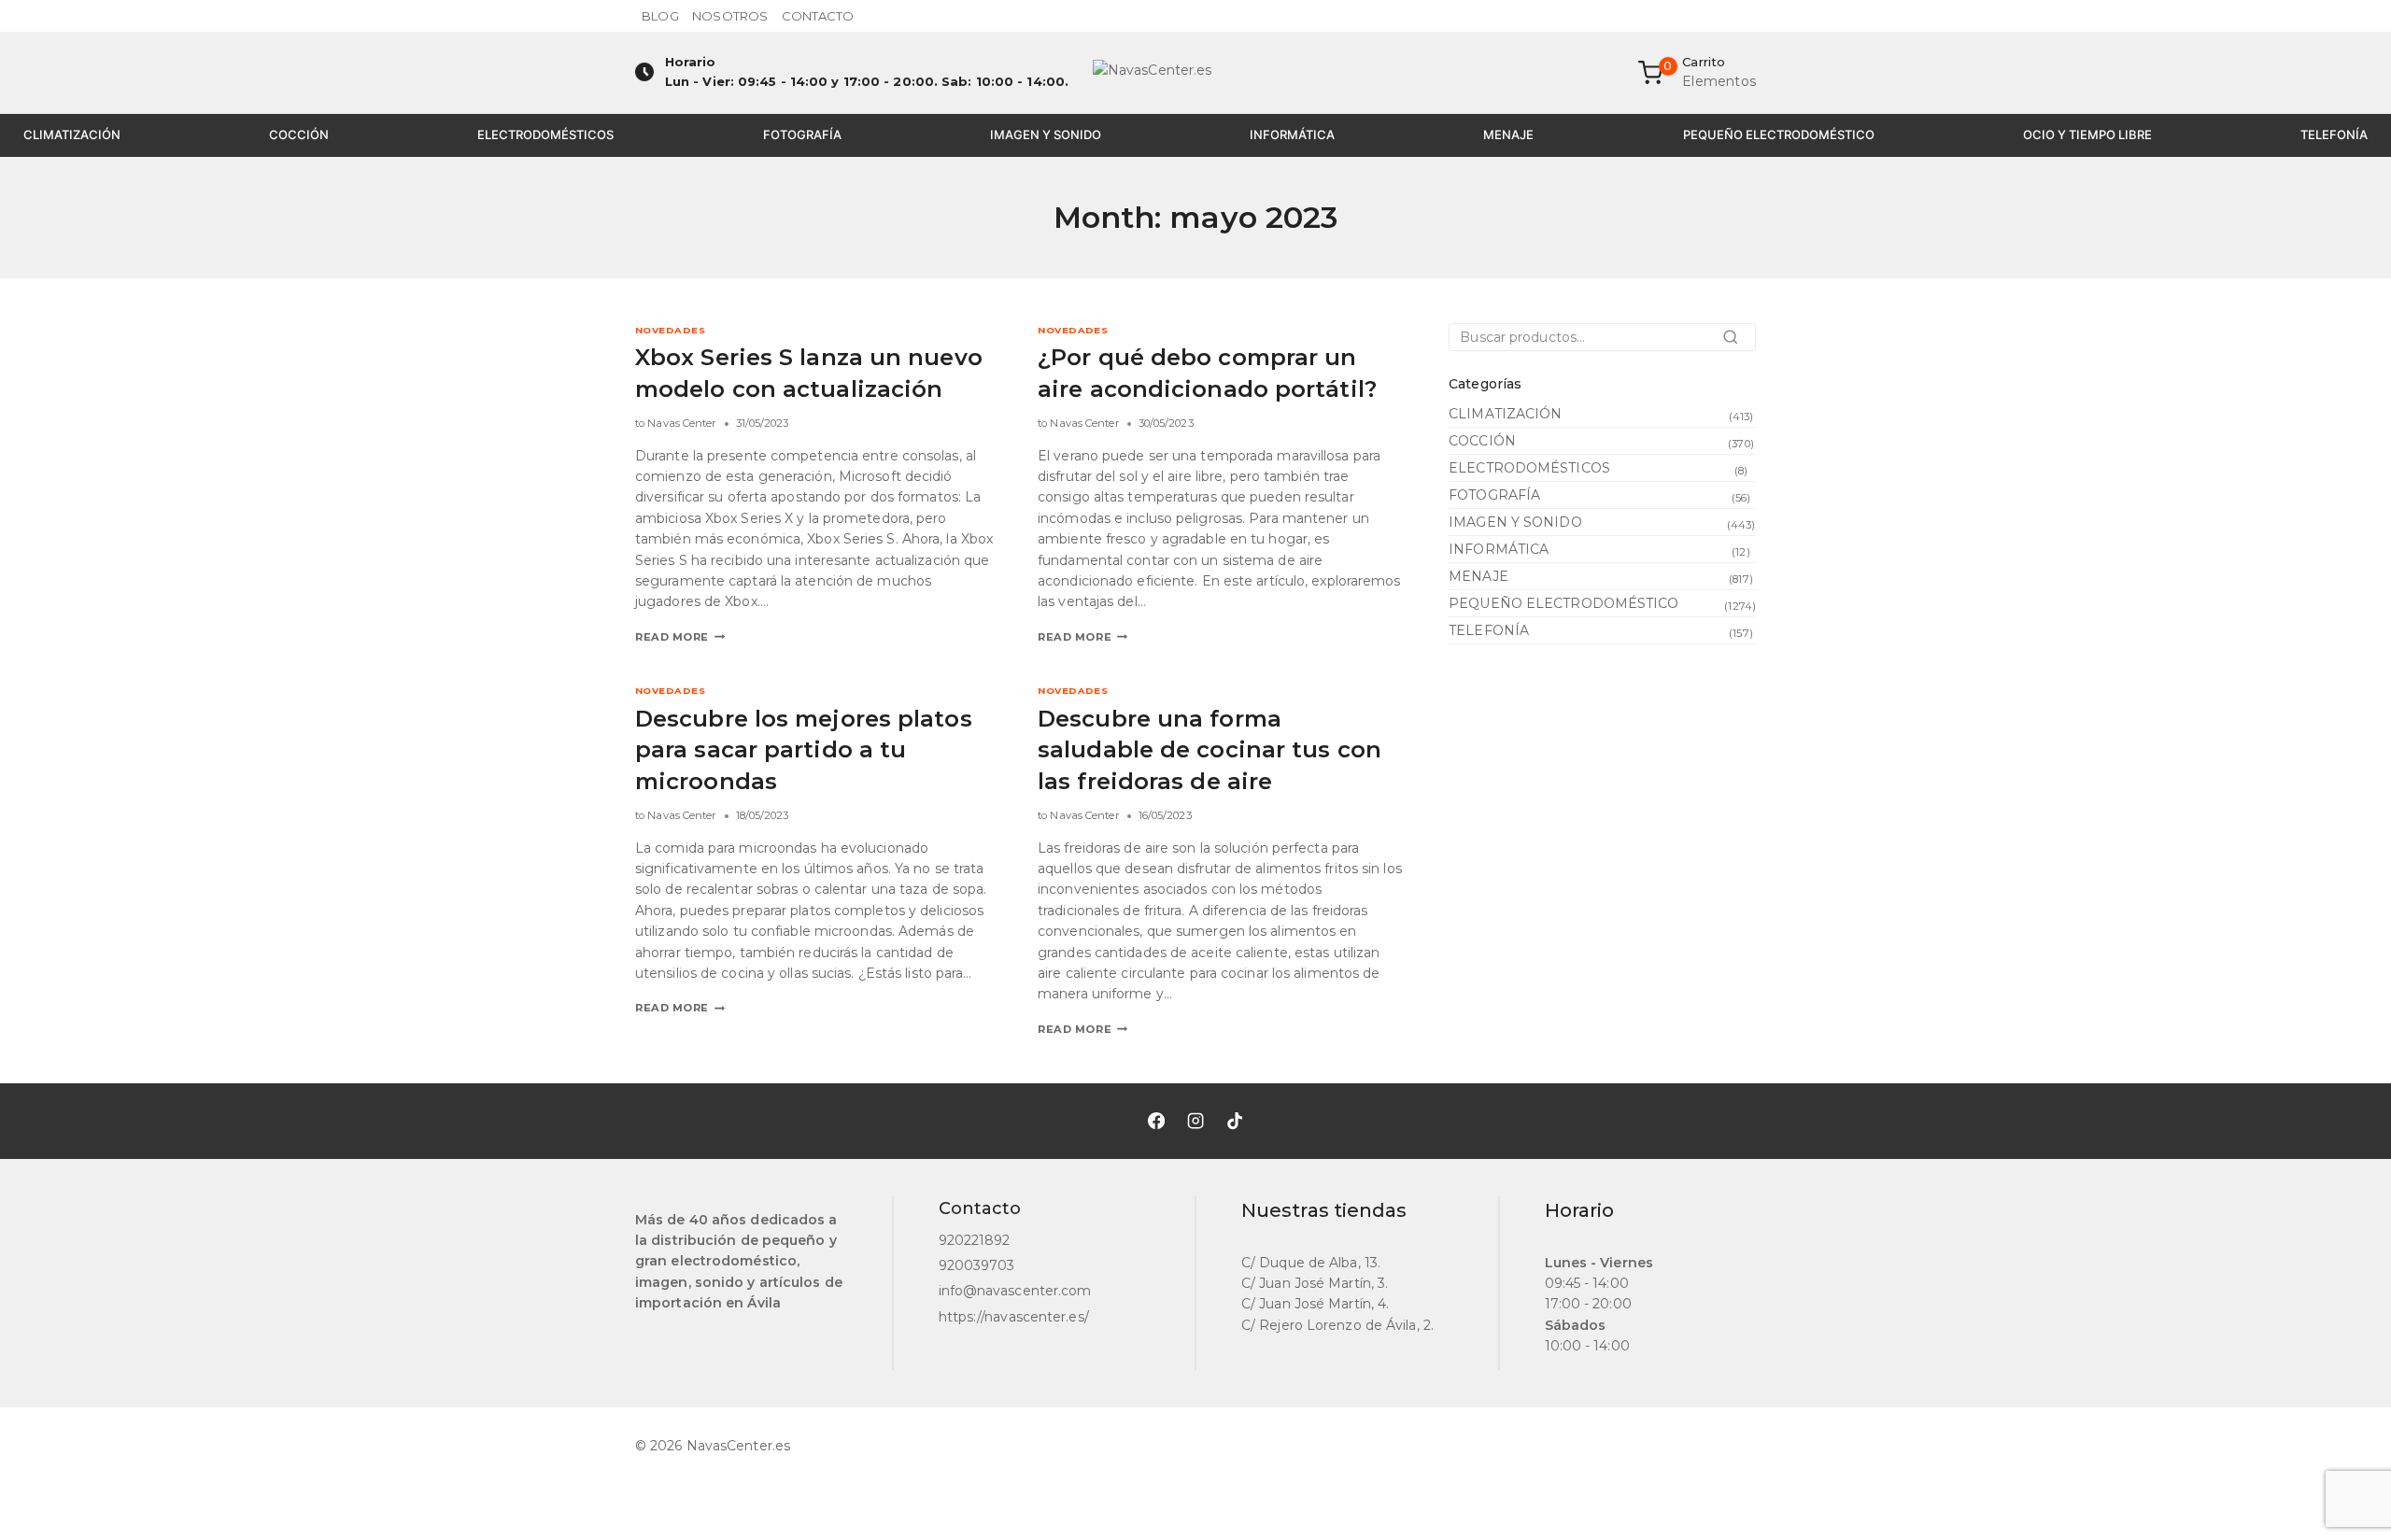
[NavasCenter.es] (1195, 73)
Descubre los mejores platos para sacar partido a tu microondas (804, 750)
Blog (660, 16)
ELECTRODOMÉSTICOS (545, 134)
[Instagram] (1195, 1121)
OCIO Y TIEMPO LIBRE (2087, 134)
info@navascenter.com (1015, 1291)
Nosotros (730, 16)
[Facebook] (1156, 1121)
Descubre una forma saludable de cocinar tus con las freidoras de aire (1210, 750)
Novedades (670, 330)
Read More (680, 637)
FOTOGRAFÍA (802, 134)
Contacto (818, 16)
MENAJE (1508, 134)
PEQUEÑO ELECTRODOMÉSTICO (1779, 134)
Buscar (1736, 343)
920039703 (977, 1265)
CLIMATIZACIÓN (72, 134)
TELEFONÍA (2334, 134)
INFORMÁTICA (1292, 134)
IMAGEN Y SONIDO (1046, 134)
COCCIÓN (299, 134)
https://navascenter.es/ (1014, 1317)
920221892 (975, 1240)
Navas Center (682, 423)
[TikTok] (1235, 1121)
